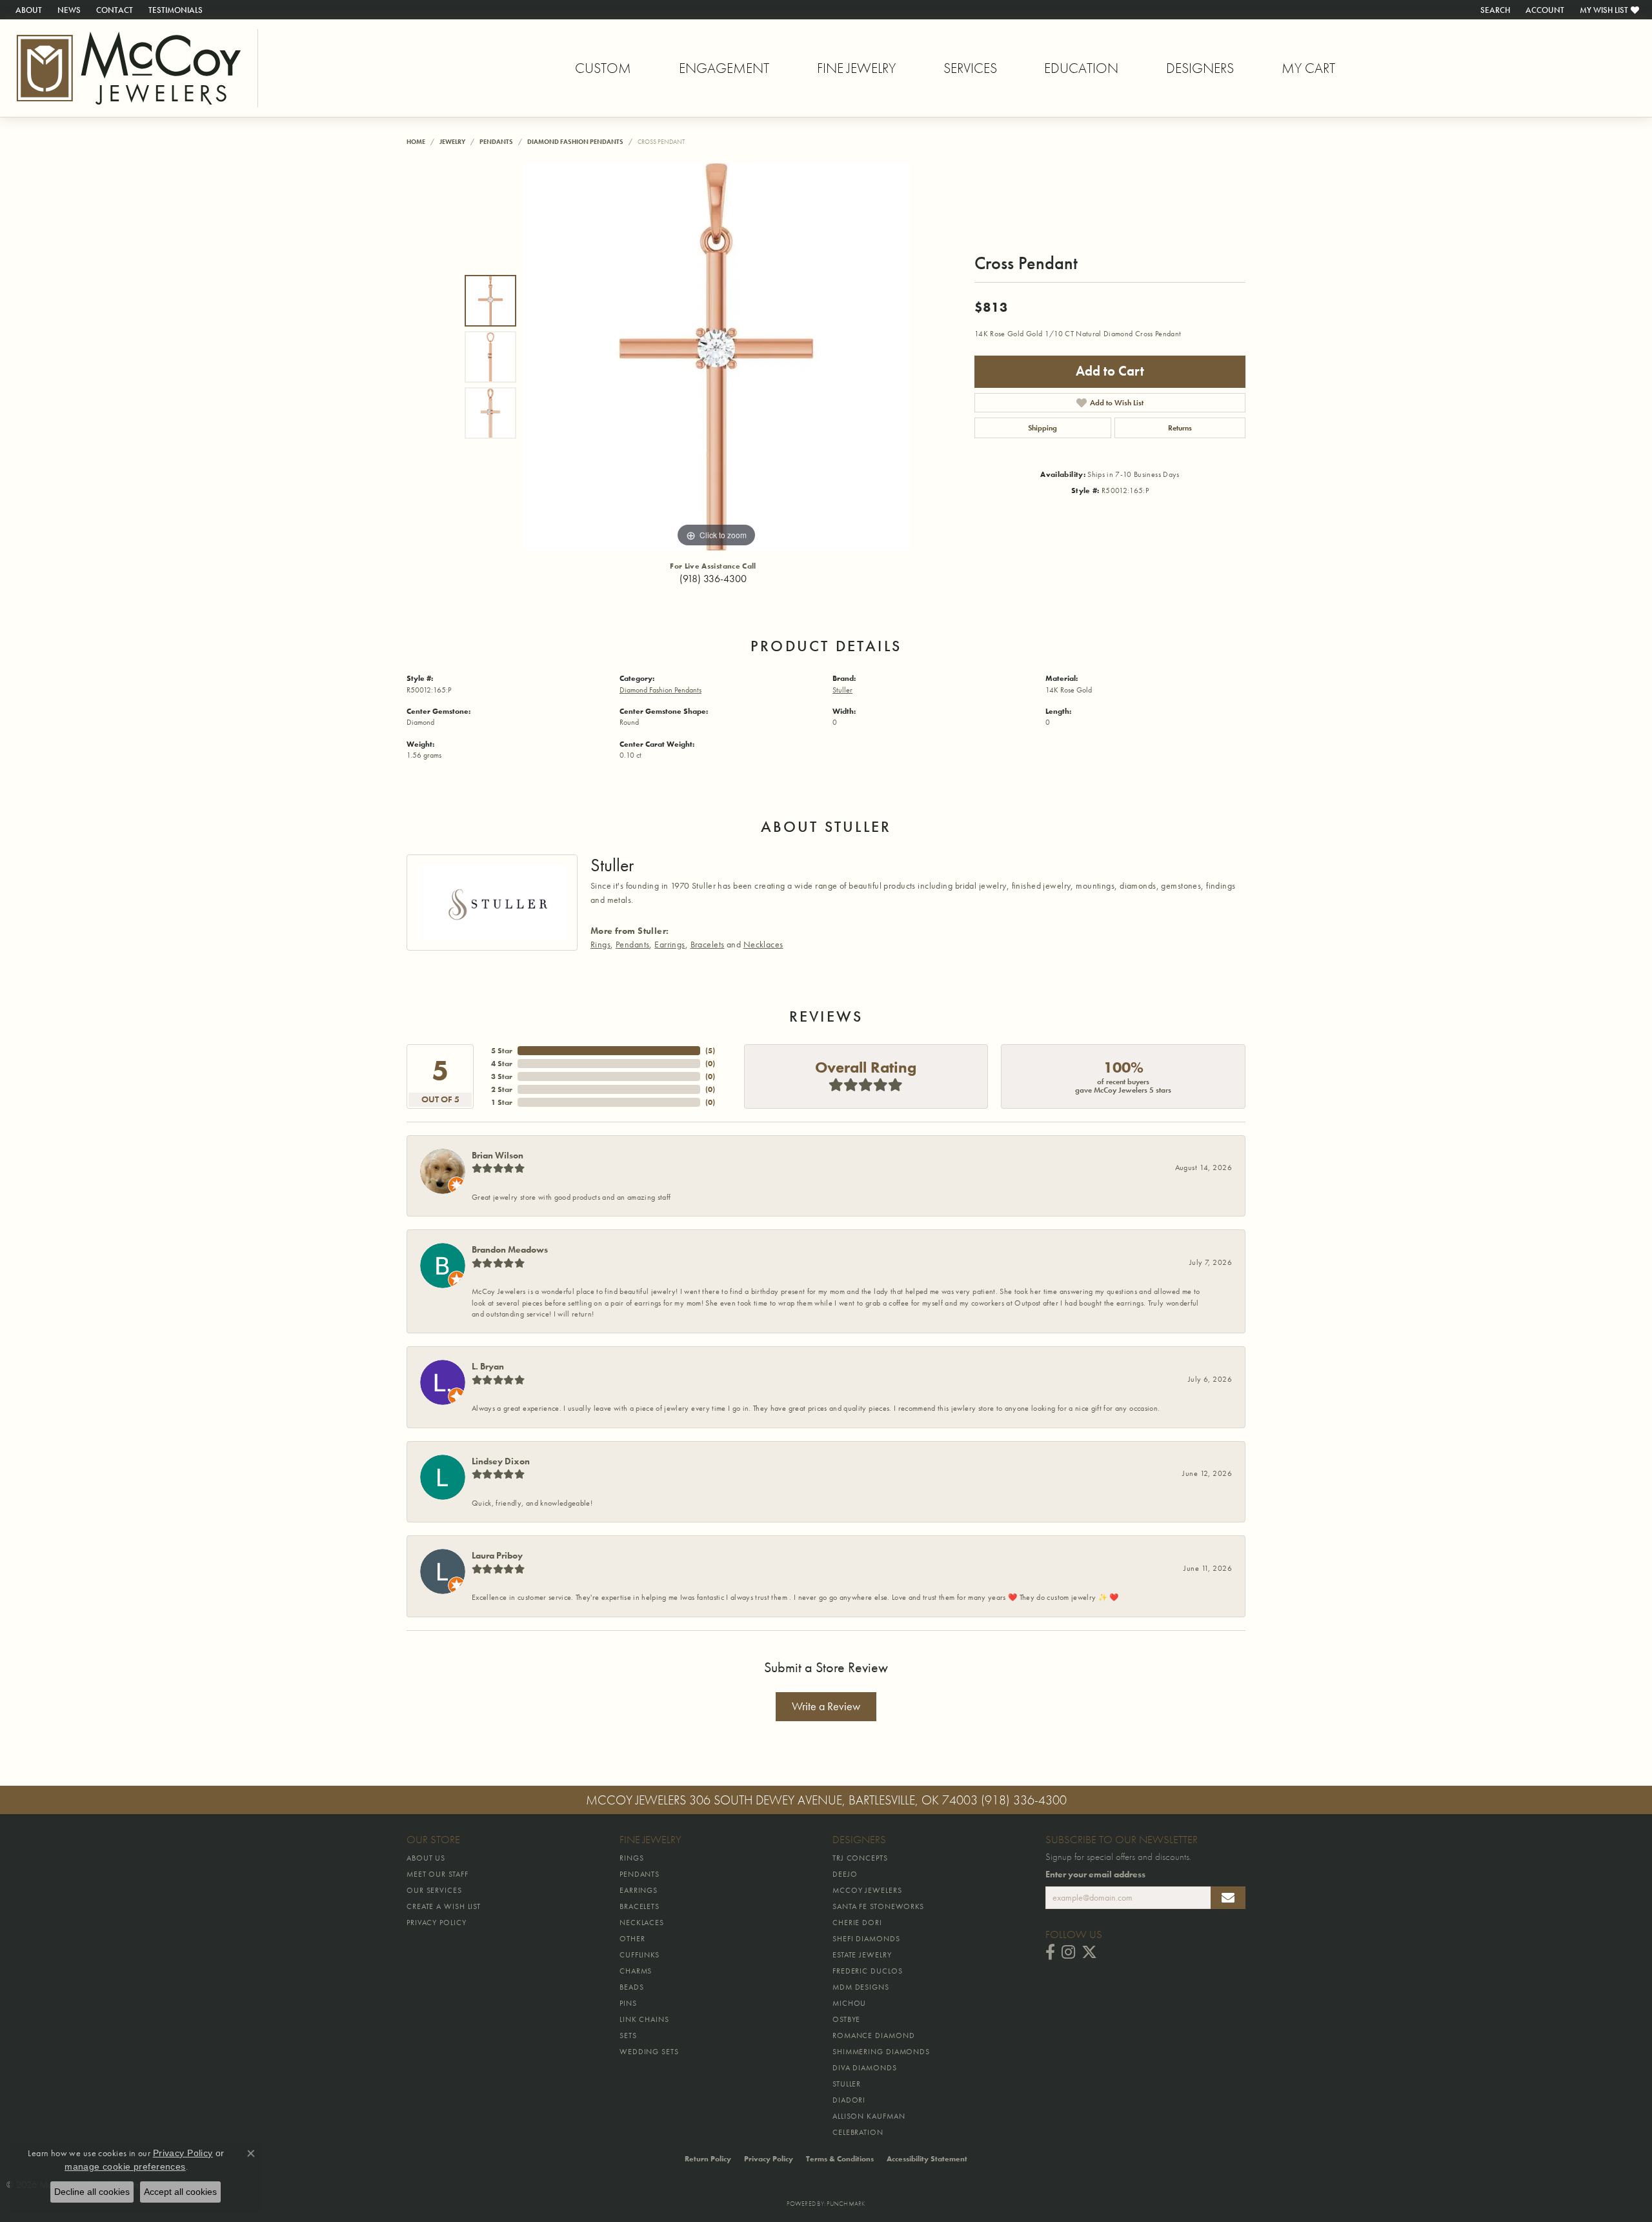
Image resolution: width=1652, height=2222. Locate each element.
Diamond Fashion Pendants (575, 142)
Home (416, 142)
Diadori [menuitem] (849, 2100)
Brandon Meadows (510, 1249)
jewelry (452, 142)
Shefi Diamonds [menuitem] (866, 1939)
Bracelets (708, 944)
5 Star (502, 1051)
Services (970, 68)
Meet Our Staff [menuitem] (438, 1874)
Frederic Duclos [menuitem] (868, 1971)
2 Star (502, 1089)
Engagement (724, 68)
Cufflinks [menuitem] (640, 1955)
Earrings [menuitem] (639, 1890)
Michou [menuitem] (849, 2003)
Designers (1200, 68)
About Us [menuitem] (426, 1858)
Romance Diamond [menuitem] (874, 2035)
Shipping (1043, 428)
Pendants (496, 142)
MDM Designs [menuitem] (861, 1987)
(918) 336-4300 (713, 579)
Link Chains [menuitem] (644, 2019)
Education (1081, 68)
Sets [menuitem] (628, 2035)
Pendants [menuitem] (640, 1874)
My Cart (1308, 68)
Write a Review (826, 1706)
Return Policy (708, 2159)
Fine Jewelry (856, 68)
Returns (1180, 428)
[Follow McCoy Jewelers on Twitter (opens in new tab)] (1089, 1952)
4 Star (502, 1064)
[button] (1494, 10)
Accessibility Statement (927, 2159)
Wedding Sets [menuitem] (649, 2052)
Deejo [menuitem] (845, 1874)
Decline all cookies (92, 2192)
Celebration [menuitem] (858, 2132)
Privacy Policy (769, 2159)
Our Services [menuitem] (434, 1890)
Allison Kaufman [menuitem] (869, 2116)
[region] (716, 357)
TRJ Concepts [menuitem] (860, 1858)
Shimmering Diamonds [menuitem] (881, 2052)
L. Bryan (488, 1366)
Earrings (670, 944)
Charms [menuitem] (636, 1971)
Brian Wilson (498, 1155)
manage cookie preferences (125, 2166)
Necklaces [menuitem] (642, 1923)
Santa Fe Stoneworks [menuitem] (878, 1906)
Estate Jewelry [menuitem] (862, 1955)
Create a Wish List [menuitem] (444, 1906)
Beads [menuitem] (632, 1987)
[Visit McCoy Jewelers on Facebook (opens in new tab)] (1050, 1952)
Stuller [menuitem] (847, 2084)
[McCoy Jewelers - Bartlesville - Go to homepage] (129, 68)
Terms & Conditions (840, 2159)
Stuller (842, 690)
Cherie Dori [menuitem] (857, 1923)
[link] (27, 10)
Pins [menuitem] (628, 2003)
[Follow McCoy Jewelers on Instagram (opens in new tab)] (1068, 1952)
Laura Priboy (497, 1555)
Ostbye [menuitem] (846, 2019)
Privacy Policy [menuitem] (437, 1923)
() (710, 1051)
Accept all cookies (180, 2192)
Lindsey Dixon (501, 1461)
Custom (603, 68)
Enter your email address (1095, 1874)
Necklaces (763, 944)
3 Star (502, 1076)
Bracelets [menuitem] (640, 1906)
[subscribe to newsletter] (1228, 1898)
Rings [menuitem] (632, 1858)
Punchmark (846, 2204)
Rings (600, 944)
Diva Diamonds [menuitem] (865, 2068)
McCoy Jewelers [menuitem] (867, 1890)
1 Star (502, 1102)
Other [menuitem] (632, 1939)
